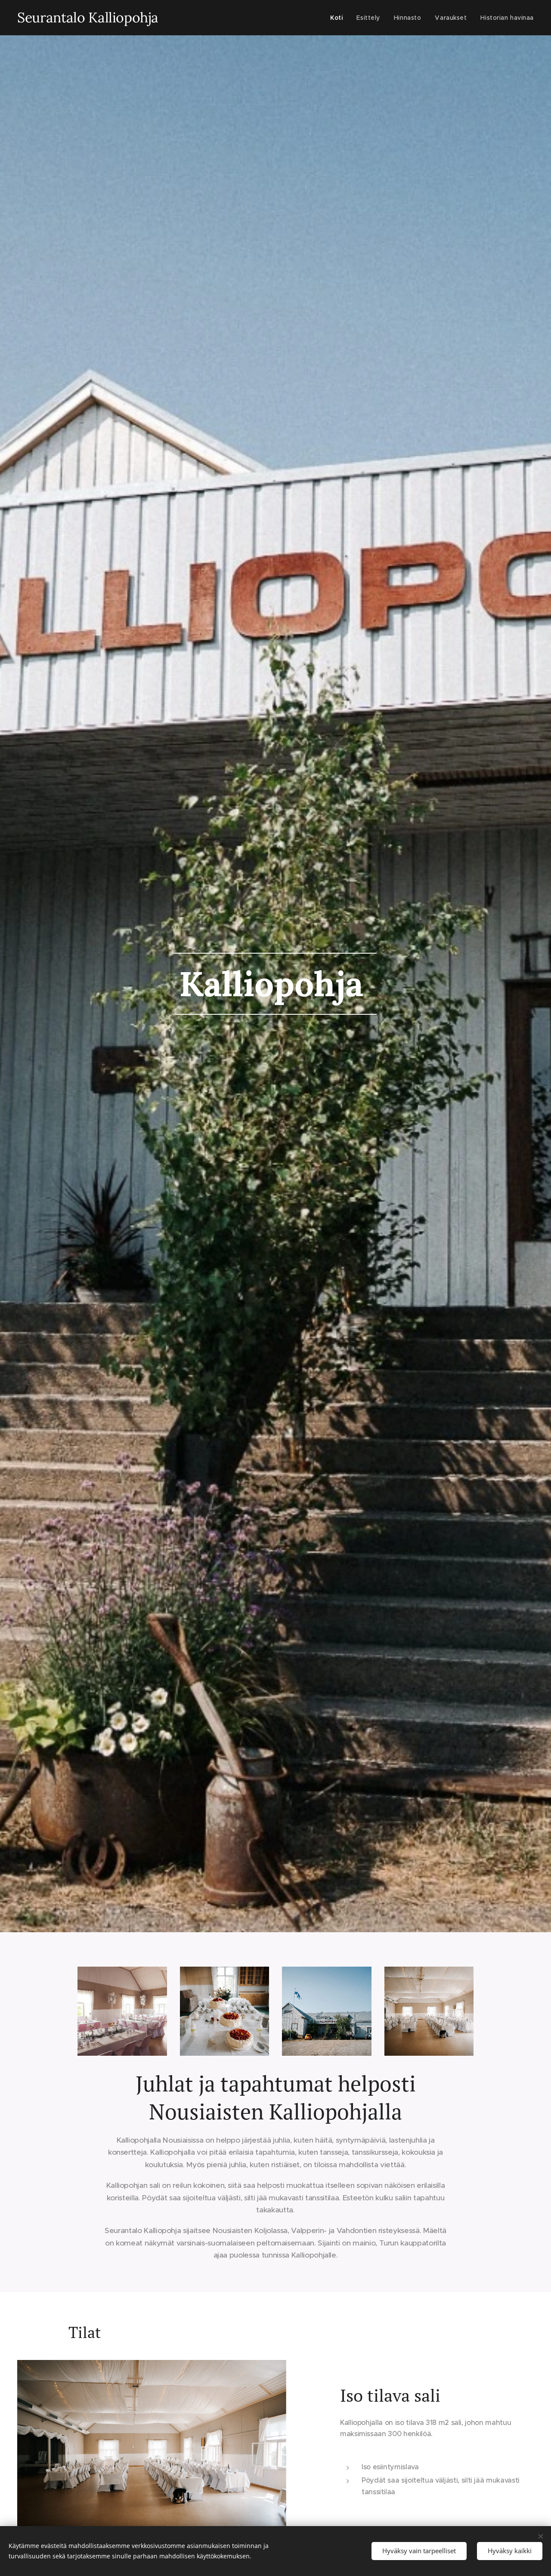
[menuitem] (339, 18)
